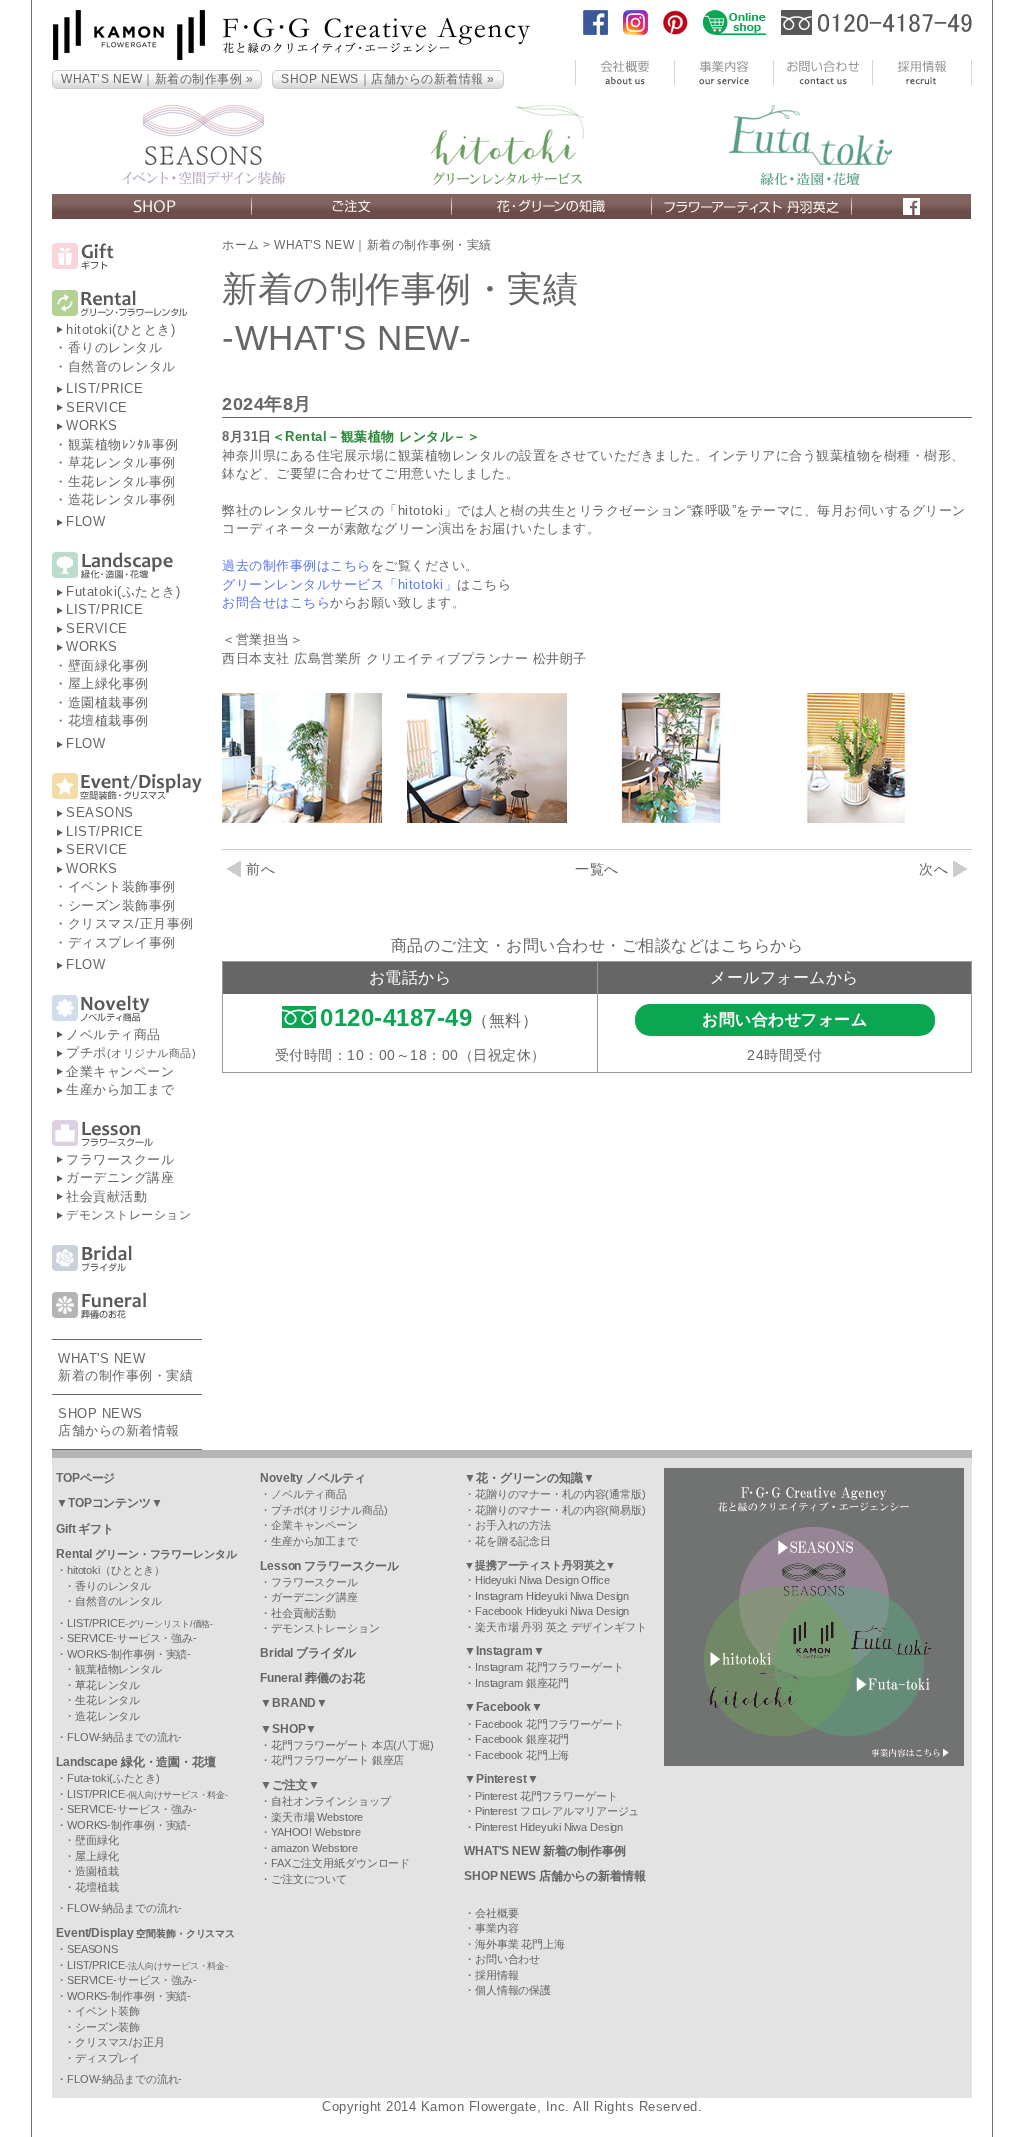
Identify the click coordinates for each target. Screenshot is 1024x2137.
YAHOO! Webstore (316, 1832)
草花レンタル (107, 1685)
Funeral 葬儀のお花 (312, 1678)
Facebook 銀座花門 (522, 1739)
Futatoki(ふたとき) (123, 591)
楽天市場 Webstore (317, 1817)
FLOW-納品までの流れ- (124, 1737)
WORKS (92, 425)
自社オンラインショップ (331, 1801)
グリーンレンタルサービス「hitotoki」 (339, 584)
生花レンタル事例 (122, 481)
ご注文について (309, 1879)
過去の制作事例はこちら (296, 565)
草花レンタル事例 (122, 462)
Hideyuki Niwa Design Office (542, 1580)
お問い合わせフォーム (784, 1019)
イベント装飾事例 (122, 886)
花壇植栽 (97, 1887)
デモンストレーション (128, 1215)
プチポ (131, 1052)
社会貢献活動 (106, 1196)
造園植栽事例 (108, 702)
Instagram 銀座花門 (522, 1683)
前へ (260, 869)
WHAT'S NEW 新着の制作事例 (545, 1851)
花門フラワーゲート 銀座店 (337, 1760)
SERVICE (97, 407)
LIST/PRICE (104, 388)
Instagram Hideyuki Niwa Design (552, 1596)
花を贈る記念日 (513, 1541)
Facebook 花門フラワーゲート (549, 1724)
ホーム (241, 245)
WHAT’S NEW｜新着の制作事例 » (157, 79)
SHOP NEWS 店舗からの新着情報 (555, 1876)
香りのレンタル (115, 347)
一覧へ (597, 869)
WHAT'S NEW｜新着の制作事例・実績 (383, 245)
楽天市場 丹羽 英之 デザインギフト (561, 1627)
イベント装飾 (107, 2011)
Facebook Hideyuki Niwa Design (552, 1611)
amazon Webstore (314, 1848)
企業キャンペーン (120, 1071)
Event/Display (145, 1933)
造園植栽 (97, 1871)
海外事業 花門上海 (520, 1944)
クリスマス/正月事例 (131, 923)
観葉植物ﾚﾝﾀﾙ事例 (123, 444)
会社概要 (497, 1913)
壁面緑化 (97, 1840)
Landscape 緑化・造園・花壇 (136, 1762)
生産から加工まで (120, 1089)
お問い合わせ (507, 1959)
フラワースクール (120, 1159)
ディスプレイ (107, 2058)
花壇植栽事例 (108, 720)
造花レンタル (107, 1716)
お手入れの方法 (513, 1525)
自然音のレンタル (122, 366)
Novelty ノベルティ (312, 1478)
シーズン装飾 (107, 2027)
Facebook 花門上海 (522, 1755)
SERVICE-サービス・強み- (132, 1638)
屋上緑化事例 (108, 683)
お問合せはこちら (276, 602)
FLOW (85, 521)
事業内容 (497, 1928)
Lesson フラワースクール (329, 1566)
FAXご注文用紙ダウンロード (340, 1863)
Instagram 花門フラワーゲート (549, 1667)
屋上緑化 (97, 1856)
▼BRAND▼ (294, 1703)
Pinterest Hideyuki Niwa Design (549, 1827)
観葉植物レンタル (118, 1669)
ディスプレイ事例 (122, 942)
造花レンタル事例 (122, 499)
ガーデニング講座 (120, 1177)
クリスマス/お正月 (120, 2042)
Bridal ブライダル (308, 1653)
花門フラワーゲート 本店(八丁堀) (352, 1745)
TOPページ (85, 1478)
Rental (146, 1554)
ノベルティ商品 (113, 1034)
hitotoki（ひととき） (116, 1570)
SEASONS (100, 812)
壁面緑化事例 (108, 665)
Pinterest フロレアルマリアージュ (557, 1811)
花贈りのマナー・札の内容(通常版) (560, 1494)
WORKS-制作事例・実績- (129, 1654)
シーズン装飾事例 (122, 905)
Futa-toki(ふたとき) (113, 1778)
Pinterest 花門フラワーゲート (546, 1796)
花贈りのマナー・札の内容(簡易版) (560, 1510)
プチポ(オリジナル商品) (329, 1510)
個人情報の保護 (513, 1990)
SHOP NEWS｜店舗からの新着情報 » (388, 79)
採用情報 (497, 1975)
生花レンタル (107, 1700)
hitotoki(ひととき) (120, 329)
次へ (933, 869)
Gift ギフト (85, 1529)
